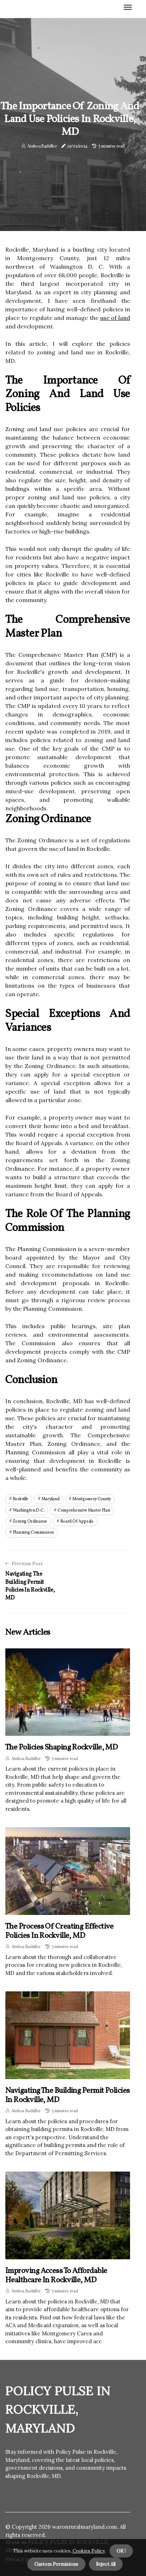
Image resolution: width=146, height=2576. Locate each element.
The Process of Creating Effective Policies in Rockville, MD (60, 1931)
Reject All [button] (106, 2564)
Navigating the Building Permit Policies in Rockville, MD (68, 2095)
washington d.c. (29, 1510)
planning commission (33, 1533)
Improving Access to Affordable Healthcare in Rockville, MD (56, 2276)
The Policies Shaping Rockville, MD (61, 1747)
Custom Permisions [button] (56, 2564)
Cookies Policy (88, 2551)
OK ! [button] (121, 2551)
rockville (21, 1499)
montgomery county (92, 1499)
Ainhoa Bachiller (42, 146)
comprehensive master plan (84, 1510)
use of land (115, 318)
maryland (50, 1499)
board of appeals (77, 1522)
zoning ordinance (30, 1522)
